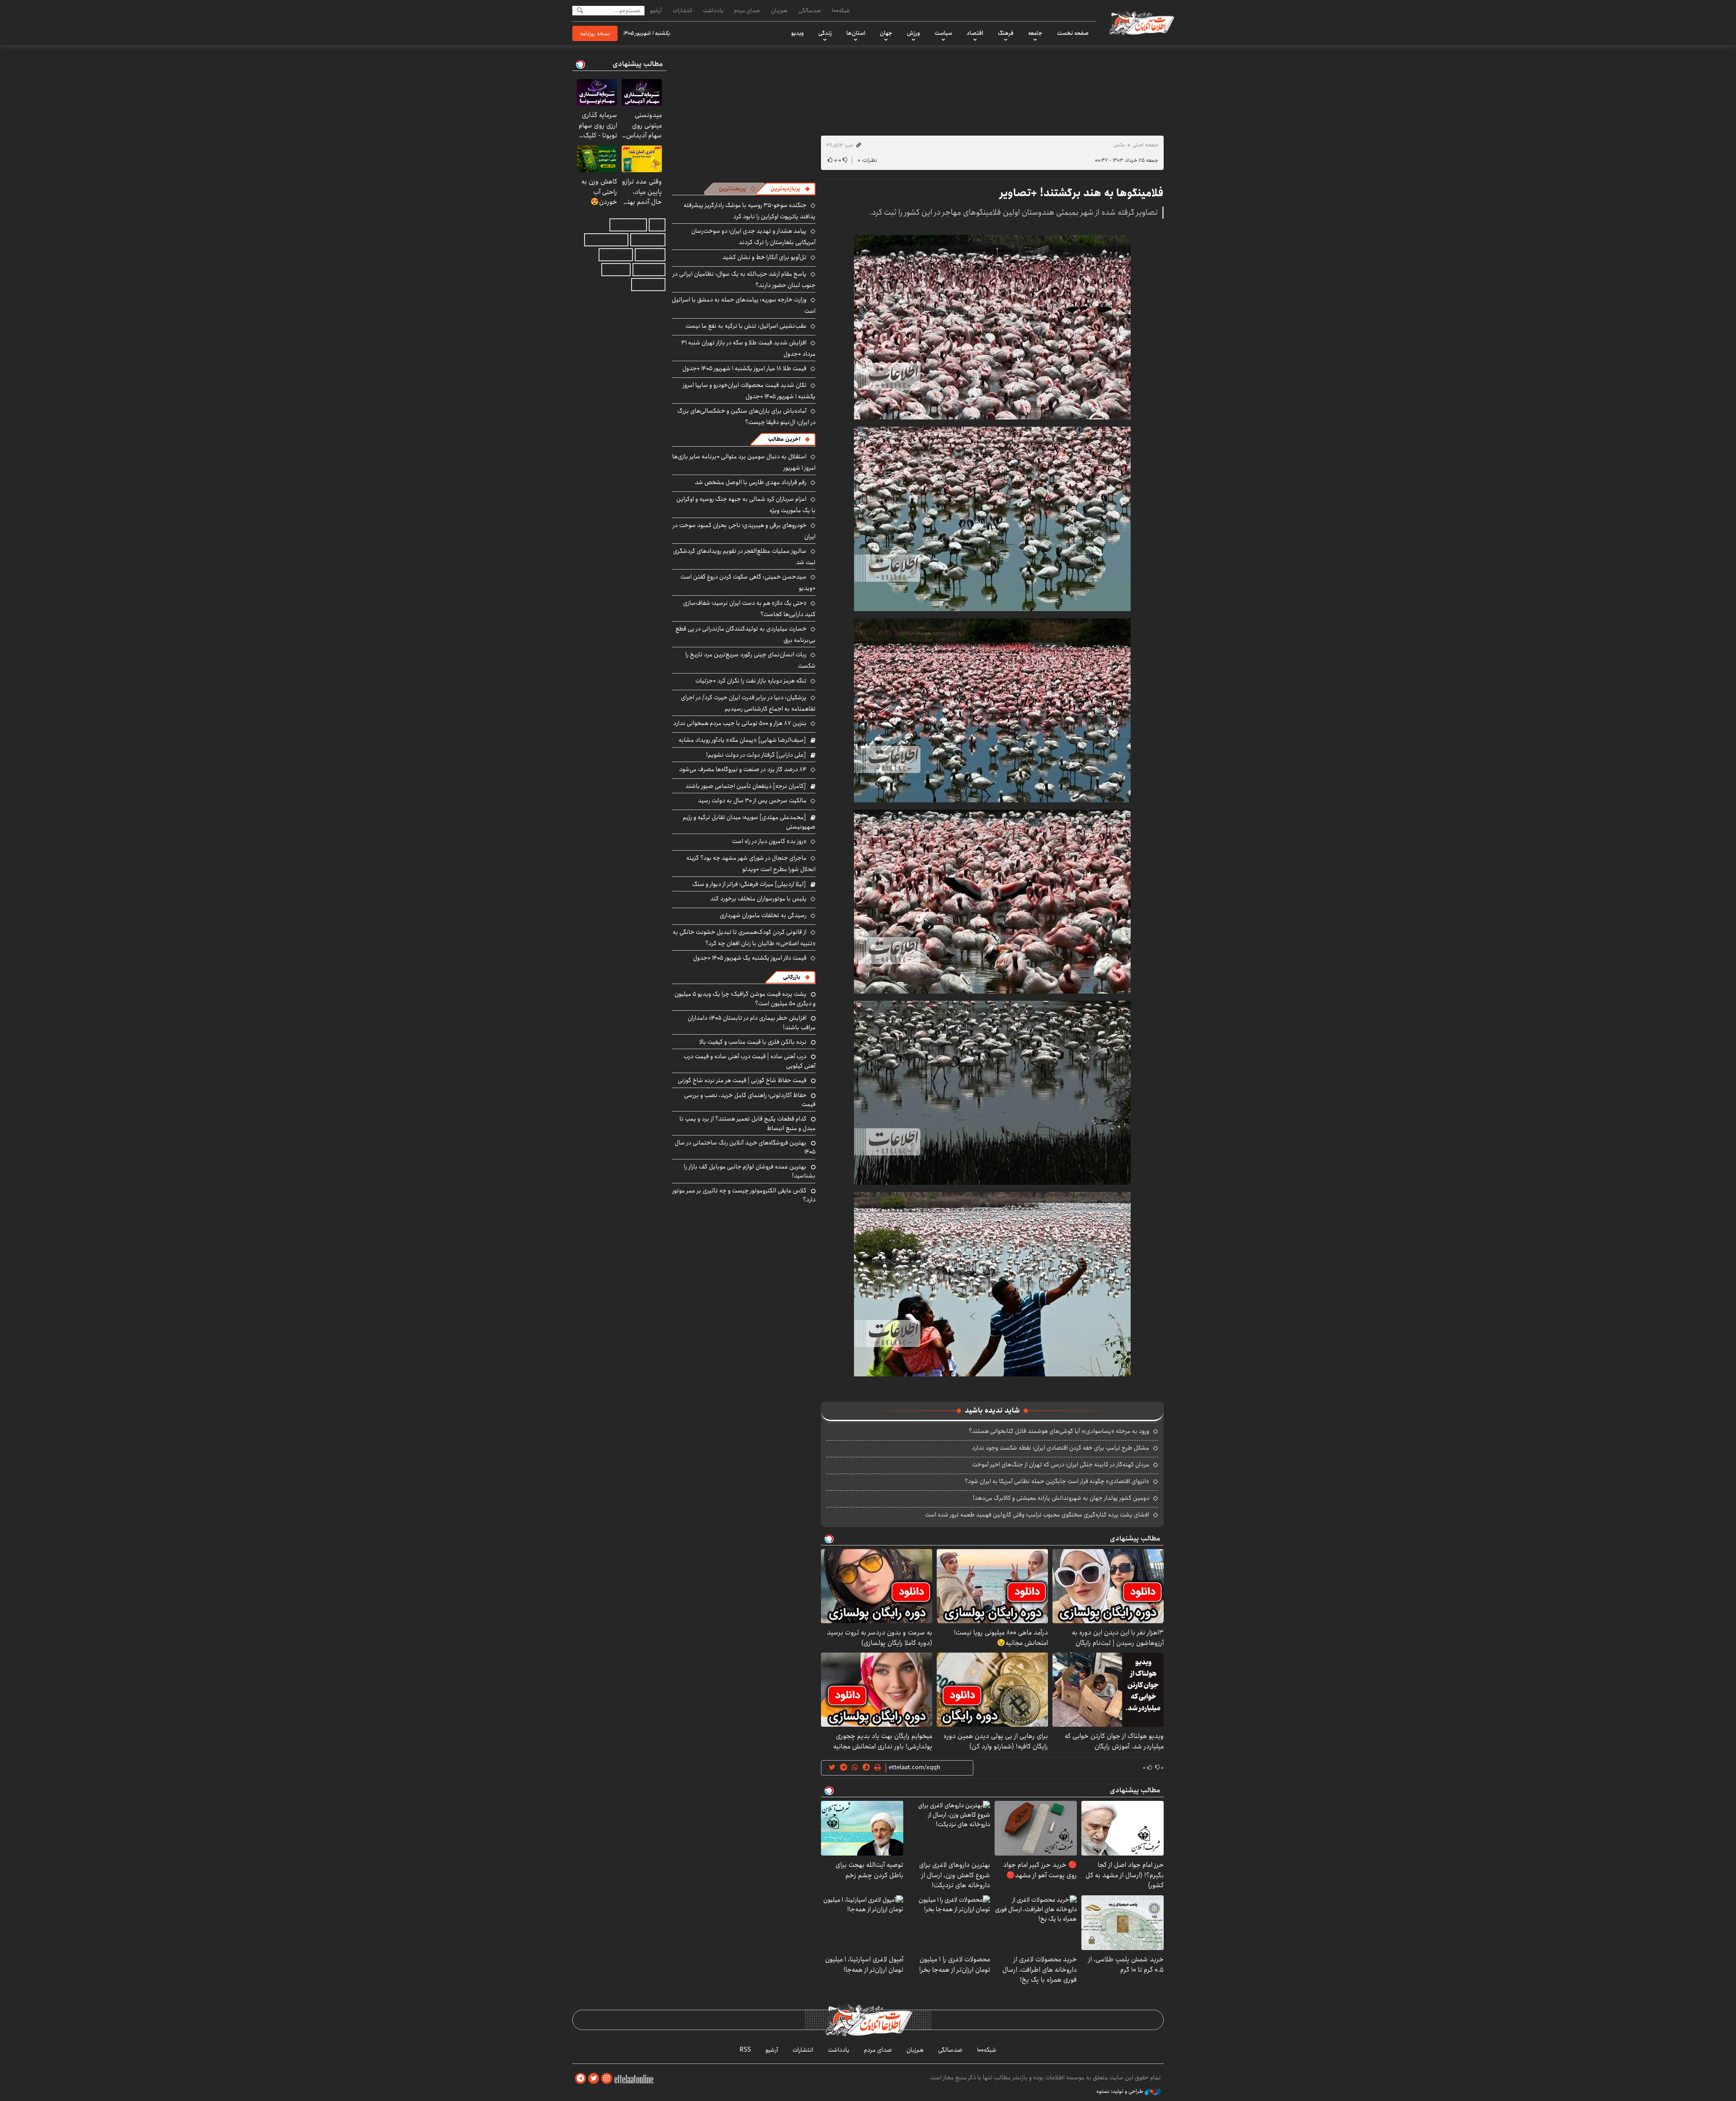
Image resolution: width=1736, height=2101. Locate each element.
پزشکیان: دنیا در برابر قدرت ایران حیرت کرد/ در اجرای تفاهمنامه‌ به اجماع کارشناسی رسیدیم (748, 703)
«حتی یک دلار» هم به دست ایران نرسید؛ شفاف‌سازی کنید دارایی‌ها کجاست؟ (749, 609)
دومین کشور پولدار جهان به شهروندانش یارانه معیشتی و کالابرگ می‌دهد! (1061, 1498)
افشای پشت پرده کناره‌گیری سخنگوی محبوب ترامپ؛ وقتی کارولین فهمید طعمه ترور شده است (1037, 1515)
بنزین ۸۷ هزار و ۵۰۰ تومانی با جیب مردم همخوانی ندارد (740, 723)
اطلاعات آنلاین (1141, 23)
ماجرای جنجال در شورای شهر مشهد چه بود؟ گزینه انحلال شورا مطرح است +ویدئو (751, 864)
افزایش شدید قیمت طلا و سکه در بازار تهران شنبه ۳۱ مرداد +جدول (748, 348)
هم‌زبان (779, 10)
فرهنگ (1006, 33)
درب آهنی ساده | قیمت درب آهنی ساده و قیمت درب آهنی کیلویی (750, 1061)
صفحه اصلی (1145, 145)
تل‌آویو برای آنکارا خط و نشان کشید (764, 257)
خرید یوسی (650, 255)
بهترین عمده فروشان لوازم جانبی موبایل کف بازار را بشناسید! (750, 1171)
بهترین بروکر (649, 270)
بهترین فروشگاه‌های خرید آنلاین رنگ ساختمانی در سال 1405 (745, 1147)
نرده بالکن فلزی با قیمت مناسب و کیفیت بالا (753, 1042)
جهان (886, 33)
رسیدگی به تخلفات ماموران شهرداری (763, 915)
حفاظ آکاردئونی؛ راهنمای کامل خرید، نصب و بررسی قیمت (750, 1100)
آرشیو (656, 10)
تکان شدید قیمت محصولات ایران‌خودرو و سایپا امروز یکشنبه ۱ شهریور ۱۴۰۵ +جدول (749, 391)
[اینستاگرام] (607, 2079)
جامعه (1035, 33)
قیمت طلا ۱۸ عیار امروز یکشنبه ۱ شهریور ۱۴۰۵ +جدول (744, 368)
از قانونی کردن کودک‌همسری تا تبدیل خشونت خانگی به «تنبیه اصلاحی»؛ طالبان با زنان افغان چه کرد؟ (744, 938)
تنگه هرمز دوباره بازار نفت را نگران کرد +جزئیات (751, 681)
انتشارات (682, 10)
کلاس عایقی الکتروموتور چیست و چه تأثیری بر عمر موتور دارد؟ (744, 1195)
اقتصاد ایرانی (616, 255)
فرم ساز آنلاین (648, 240)
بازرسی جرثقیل (628, 225)
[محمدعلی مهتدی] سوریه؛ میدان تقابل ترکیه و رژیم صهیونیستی (749, 822)
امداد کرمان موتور (606, 240)
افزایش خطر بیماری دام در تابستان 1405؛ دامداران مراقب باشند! (752, 1022)
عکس (1119, 145)
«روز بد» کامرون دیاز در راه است (769, 841)
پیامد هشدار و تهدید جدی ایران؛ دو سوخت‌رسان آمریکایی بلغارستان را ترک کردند (753, 237)
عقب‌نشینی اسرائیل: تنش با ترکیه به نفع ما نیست (746, 326)
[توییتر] (594, 2079)
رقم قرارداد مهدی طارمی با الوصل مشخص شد (751, 482)
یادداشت (713, 10)
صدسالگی (810, 10)
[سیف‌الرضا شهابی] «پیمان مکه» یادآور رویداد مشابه (742, 740)
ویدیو (797, 33)
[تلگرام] (580, 2079)
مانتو (657, 225)
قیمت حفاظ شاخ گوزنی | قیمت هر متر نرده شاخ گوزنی (742, 1080)
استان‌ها (856, 33)
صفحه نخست (1073, 33)
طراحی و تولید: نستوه (1120, 2092)
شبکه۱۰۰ (841, 10)
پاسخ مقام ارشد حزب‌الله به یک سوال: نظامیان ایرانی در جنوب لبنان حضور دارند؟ (744, 280)
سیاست (943, 33)
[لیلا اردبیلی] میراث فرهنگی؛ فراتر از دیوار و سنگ (749, 884)
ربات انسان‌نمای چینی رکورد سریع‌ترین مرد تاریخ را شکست (750, 660)
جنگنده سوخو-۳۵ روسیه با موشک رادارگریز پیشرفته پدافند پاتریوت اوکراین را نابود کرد (750, 211)
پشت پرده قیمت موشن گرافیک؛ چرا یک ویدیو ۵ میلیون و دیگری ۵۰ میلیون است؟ (745, 999)
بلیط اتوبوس (648, 285)
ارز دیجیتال (616, 270)
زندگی (825, 33)
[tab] (790, 189)
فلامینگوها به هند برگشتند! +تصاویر (1082, 193)
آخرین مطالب (784, 439)
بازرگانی (792, 977)
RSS (745, 2050)
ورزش (913, 33)
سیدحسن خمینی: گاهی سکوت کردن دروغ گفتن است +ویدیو (748, 582)
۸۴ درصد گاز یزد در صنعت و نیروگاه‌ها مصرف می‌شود (743, 769)
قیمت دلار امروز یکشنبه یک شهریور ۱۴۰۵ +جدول (750, 958)
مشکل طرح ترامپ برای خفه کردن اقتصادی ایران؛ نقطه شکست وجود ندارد (1061, 1448)
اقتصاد (975, 33)
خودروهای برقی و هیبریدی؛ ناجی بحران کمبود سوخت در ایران (744, 531)
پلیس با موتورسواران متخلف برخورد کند (758, 899)
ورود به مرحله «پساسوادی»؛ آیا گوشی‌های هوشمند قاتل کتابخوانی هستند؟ (1059, 1431)
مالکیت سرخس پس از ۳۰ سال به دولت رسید (752, 801)
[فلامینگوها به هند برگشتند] (992, 327)
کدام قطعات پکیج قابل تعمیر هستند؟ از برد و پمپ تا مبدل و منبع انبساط (748, 1123)
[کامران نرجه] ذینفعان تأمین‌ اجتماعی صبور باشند (746, 786)
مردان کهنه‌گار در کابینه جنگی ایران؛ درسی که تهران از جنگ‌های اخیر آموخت (1061, 1465)
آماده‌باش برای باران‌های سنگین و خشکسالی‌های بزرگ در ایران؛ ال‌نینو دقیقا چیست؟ (746, 417)
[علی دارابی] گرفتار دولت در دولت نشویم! (756, 755)
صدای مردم (747, 10)
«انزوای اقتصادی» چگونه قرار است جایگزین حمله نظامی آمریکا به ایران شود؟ (1057, 1481)
